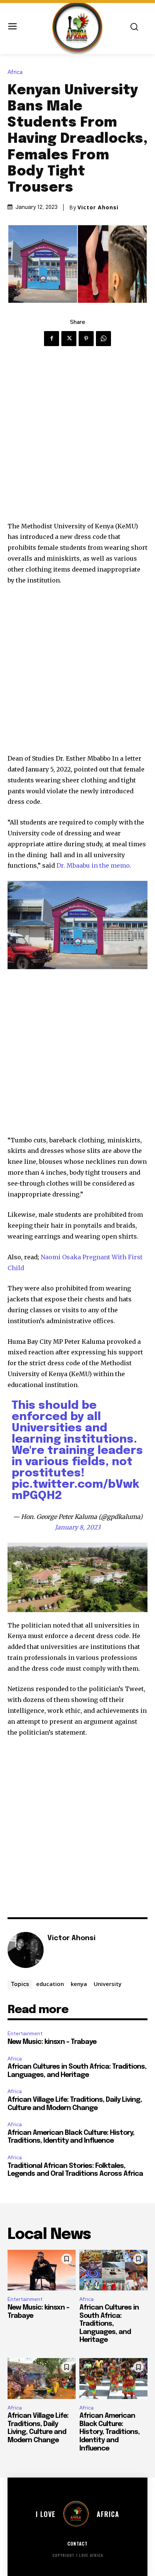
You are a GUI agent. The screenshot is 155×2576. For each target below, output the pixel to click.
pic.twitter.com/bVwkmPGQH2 (75, 1490)
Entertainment (25, 2034)
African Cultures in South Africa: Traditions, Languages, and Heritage (109, 2324)
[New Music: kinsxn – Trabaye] (42, 2270)
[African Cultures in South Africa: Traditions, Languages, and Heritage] (113, 2270)
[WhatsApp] (103, 339)
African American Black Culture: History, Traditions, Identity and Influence (109, 2432)
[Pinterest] (86, 339)
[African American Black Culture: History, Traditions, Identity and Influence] (113, 2379)
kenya (79, 1984)
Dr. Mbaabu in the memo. (94, 865)
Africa (15, 72)
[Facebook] (52, 339)
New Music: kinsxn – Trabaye (52, 2042)
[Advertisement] (77, 440)
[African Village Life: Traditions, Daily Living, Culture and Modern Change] (42, 2379)
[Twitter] (69, 339)
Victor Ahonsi (98, 207)
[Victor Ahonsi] (26, 1950)
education (50, 1984)
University (108, 1984)
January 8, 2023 (78, 1527)
